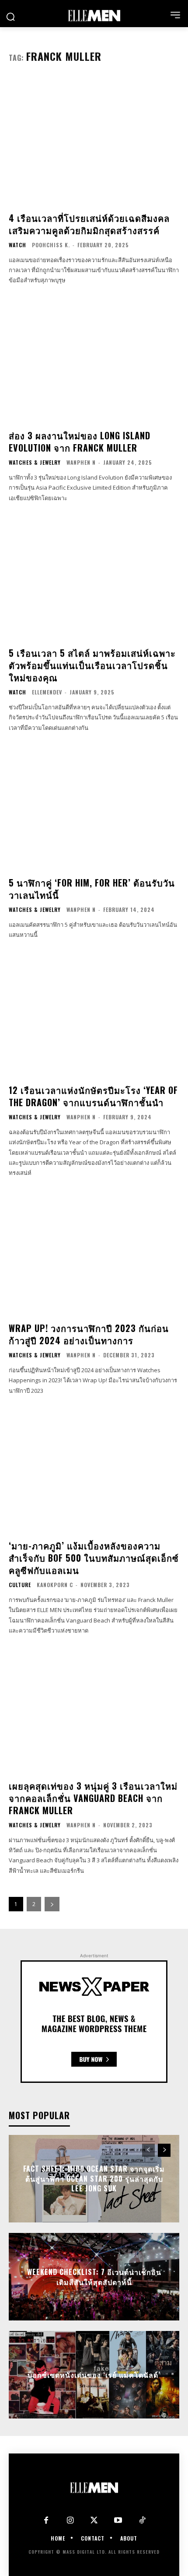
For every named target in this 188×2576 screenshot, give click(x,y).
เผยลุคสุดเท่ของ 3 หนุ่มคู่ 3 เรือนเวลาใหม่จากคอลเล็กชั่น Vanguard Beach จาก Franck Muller (93, 1798)
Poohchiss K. (51, 245)
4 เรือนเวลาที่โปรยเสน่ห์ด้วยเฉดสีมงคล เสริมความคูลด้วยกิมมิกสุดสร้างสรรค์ (89, 224)
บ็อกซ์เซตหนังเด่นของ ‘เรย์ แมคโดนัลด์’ (94, 2375)
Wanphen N (81, 462)
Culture (20, 1585)
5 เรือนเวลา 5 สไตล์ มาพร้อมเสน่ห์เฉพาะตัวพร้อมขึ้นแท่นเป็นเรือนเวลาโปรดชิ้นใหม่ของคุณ (92, 665)
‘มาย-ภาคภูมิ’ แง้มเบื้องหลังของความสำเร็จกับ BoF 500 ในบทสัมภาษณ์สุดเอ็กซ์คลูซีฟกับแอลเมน (94, 1558)
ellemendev (47, 692)
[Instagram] (70, 2521)
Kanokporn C (55, 1585)
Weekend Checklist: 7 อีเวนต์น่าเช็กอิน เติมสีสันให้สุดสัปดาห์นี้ (94, 2277)
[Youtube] (118, 2521)
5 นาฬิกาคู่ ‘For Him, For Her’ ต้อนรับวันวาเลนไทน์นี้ (92, 889)
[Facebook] (46, 2521)
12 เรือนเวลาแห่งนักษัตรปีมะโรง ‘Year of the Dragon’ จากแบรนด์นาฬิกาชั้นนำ (93, 1096)
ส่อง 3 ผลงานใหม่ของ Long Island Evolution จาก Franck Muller (80, 442)
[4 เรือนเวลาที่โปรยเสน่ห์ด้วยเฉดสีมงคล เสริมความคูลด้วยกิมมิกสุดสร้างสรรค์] (94, 141)
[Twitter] (94, 2521)
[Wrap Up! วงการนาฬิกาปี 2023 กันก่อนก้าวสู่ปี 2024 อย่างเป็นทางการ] (94, 1251)
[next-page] (52, 1904)
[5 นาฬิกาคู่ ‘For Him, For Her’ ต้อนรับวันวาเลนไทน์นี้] (94, 806)
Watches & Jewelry (35, 463)
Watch (17, 245)
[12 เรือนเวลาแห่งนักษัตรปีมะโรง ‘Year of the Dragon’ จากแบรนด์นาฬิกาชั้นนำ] (94, 1013)
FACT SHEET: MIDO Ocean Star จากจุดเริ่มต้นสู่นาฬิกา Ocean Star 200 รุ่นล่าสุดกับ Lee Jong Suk (94, 2179)
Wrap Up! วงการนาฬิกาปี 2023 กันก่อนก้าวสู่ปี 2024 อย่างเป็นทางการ (89, 1334)
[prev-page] (148, 2150)
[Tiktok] (142, 2521)
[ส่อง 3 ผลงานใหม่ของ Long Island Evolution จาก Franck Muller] (94, 359)
